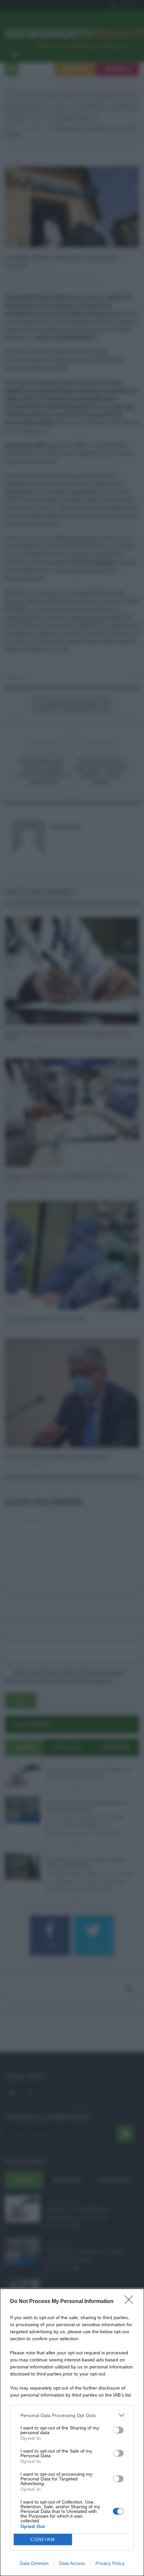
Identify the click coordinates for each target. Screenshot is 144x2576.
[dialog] (72, 2432)
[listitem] (72, 2415)
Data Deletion (34, 2563)
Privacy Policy (110, 2563)
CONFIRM (43, 2540)
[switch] (118, 2430)
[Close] (131, 2302)
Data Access (72, 2563)
